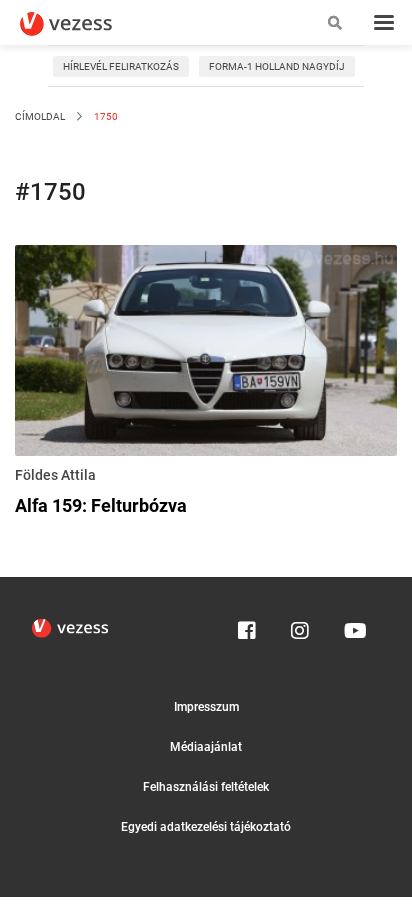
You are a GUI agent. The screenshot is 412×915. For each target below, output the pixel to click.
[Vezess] (85, 24)
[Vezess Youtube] (353, 626)
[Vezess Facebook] (247, 626)
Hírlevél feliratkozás (121, 66)
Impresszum (206, 707)
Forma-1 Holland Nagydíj (277, 66)
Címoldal (40, 116)
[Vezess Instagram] (300, 626)
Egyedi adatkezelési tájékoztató (206, 827)
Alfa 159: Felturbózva (101, 505)
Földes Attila (55, 475)
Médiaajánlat (206, 747)
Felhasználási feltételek (206, 787)
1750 (105, 116)
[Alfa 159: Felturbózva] (206, 354)
